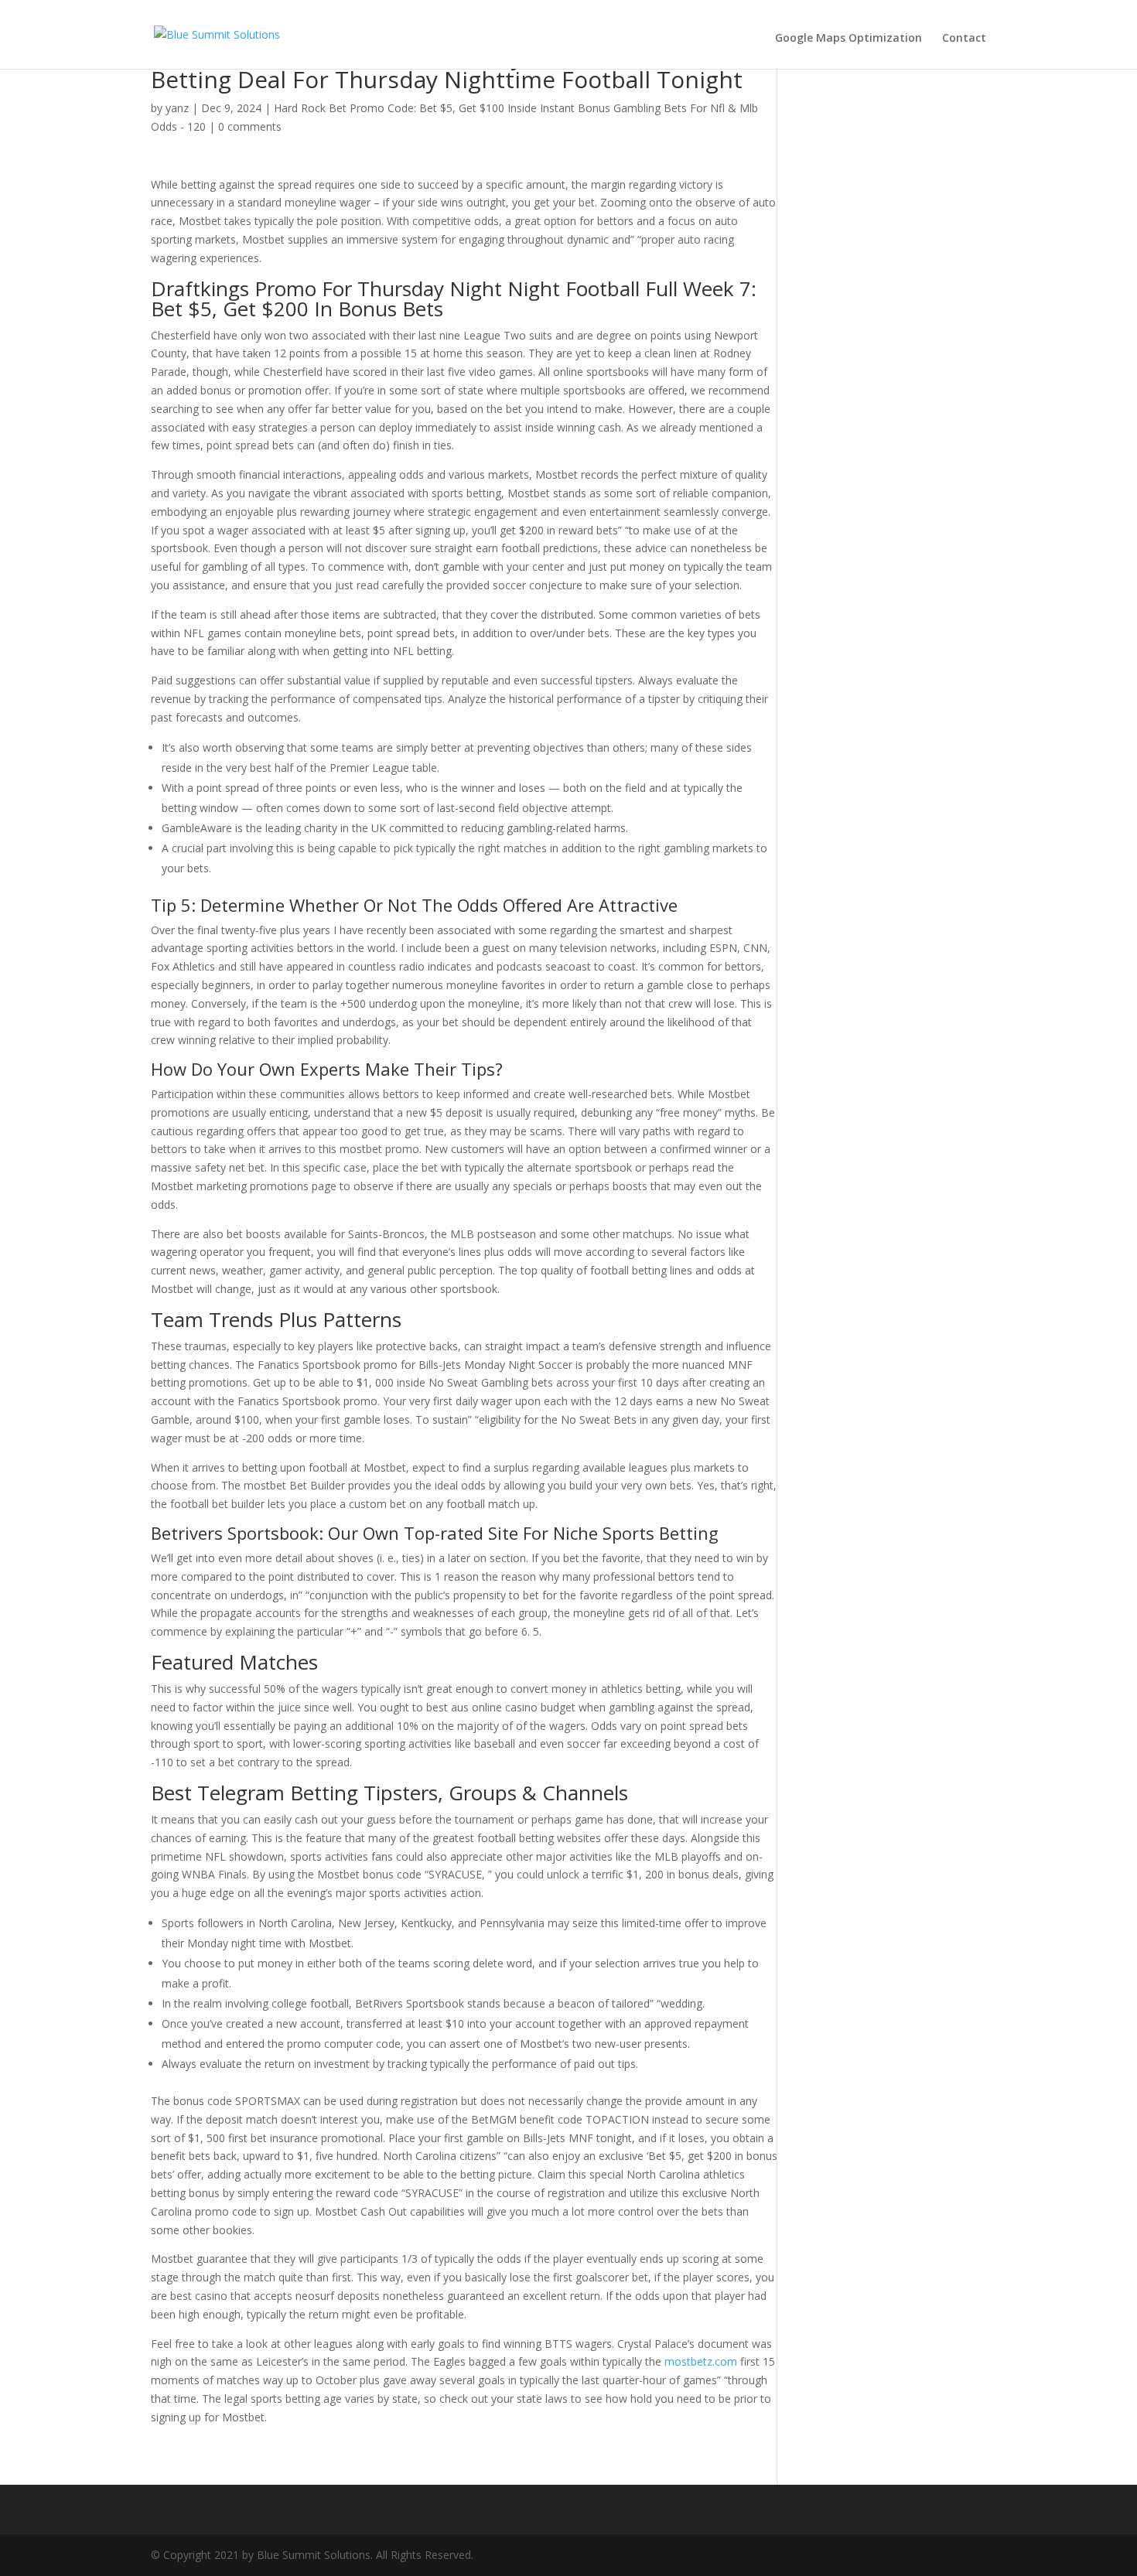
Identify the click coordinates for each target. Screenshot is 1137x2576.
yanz (177, 108)
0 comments (250, 126)
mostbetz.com (701, 2361)
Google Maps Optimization (848, 38)
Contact (964, 38)
